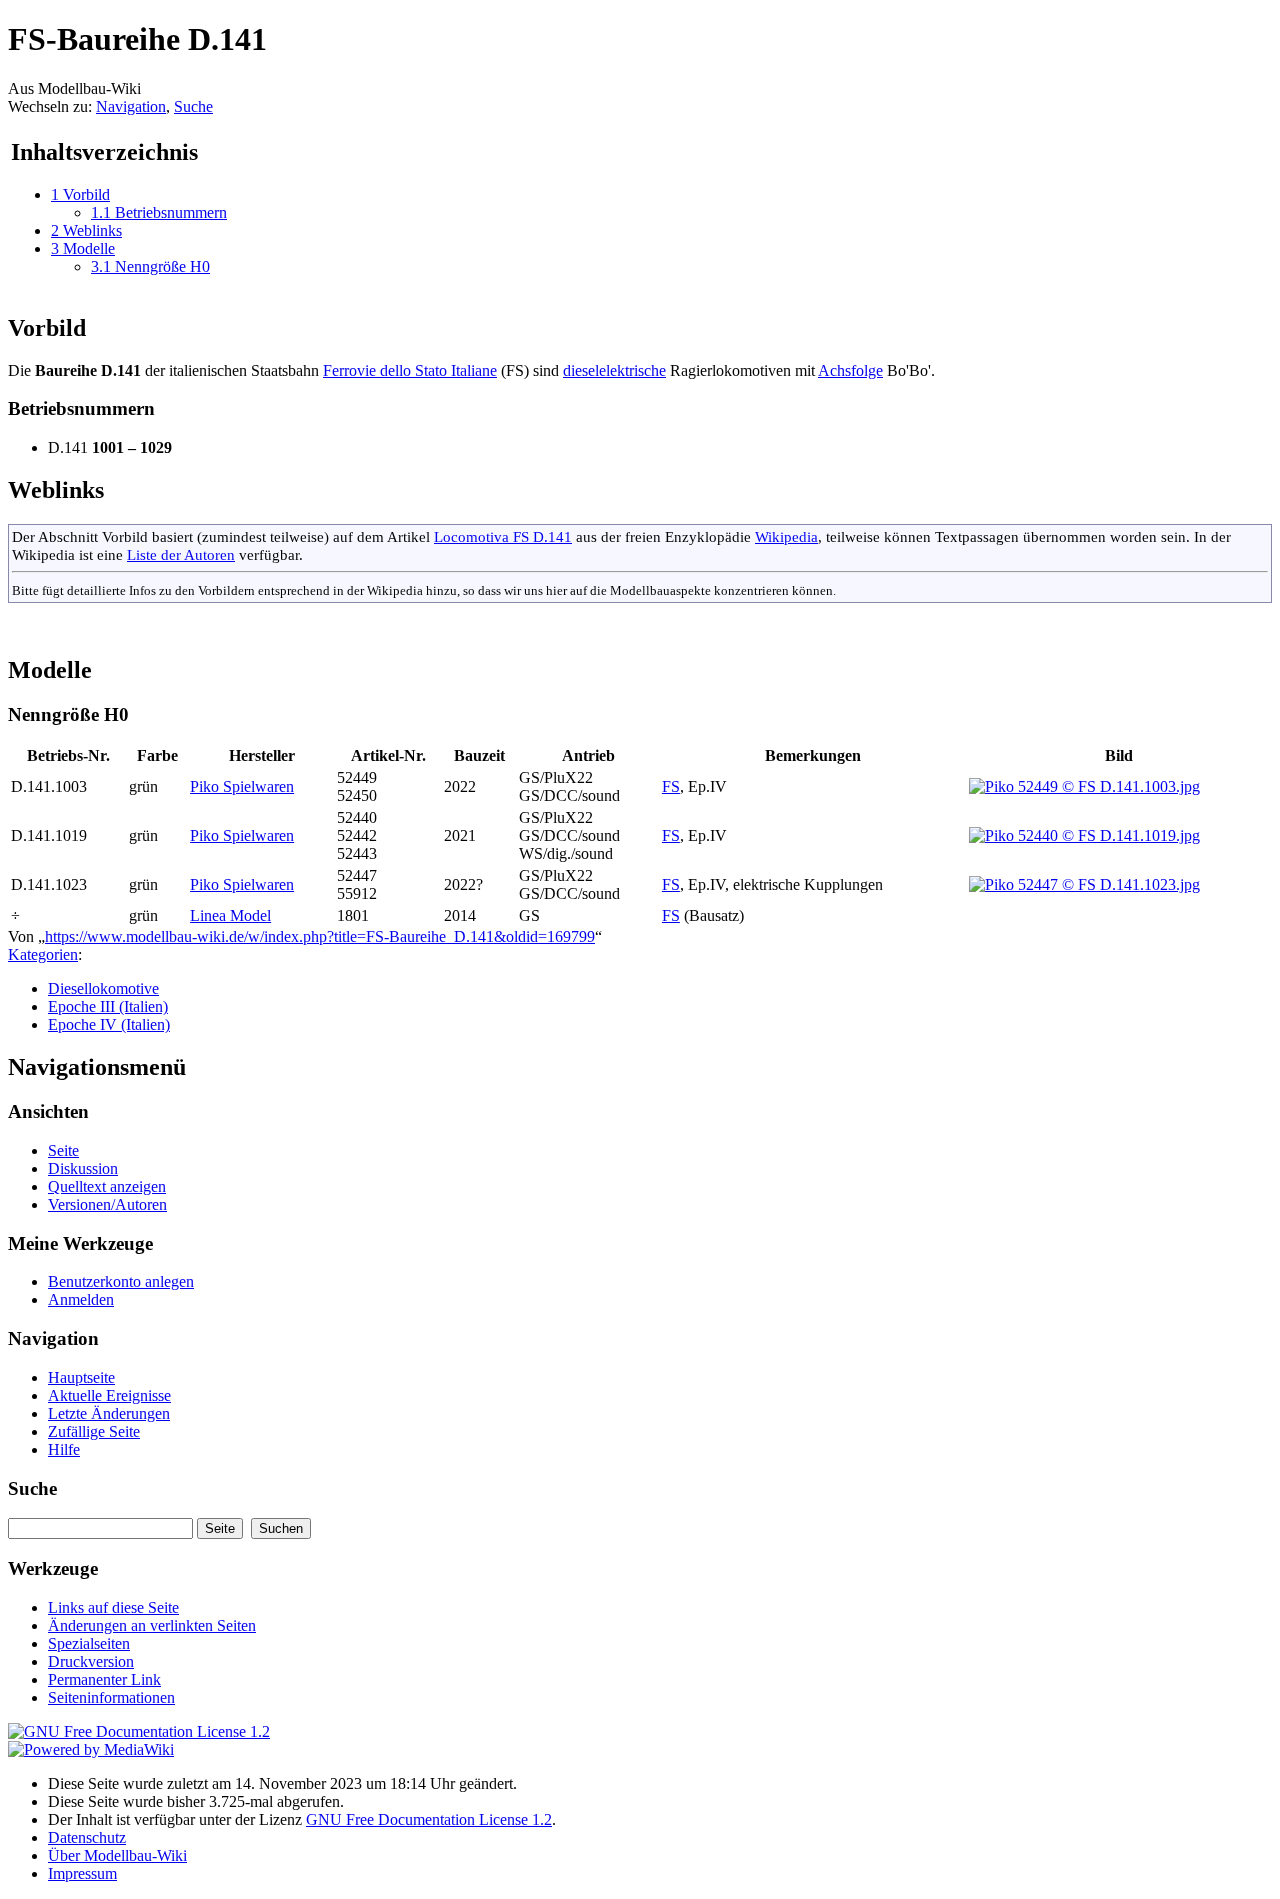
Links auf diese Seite (113, 1607)
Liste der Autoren (181, 554)
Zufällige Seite (94, 1431)
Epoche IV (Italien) (109, 1024)
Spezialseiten (89, 1643)
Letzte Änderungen (109, 1413)
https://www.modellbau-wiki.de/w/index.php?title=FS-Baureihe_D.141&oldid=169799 (320, 936)
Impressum (82, 1873)
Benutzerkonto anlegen (121, 1281)
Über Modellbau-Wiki (117, 1855)
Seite (63, 1150)
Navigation (131, 106)
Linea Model (230, 915)
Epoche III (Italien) (108, 1006)
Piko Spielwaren (242, 786)
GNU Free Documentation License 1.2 (429, 1819)
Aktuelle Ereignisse (109, 1395)
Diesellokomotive (103, 988)
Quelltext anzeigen (107, 1186)
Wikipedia (786, 536)
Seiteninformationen (111, 1697)
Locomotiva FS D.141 (503, 536)
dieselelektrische (614, 370)
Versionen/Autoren (107, 1204)
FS (671, 786)
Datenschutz (87, 1837)
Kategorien (43, 954)
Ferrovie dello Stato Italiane (410, 370)
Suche (193, 106)
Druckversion (91, 1661)
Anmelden (81, 1299)
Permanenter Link (104, 1679)
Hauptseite (81, 1377)
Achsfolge (850, 370)
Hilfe (64, 1449)
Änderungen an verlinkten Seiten (152, 1625)
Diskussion (83, 1168)
